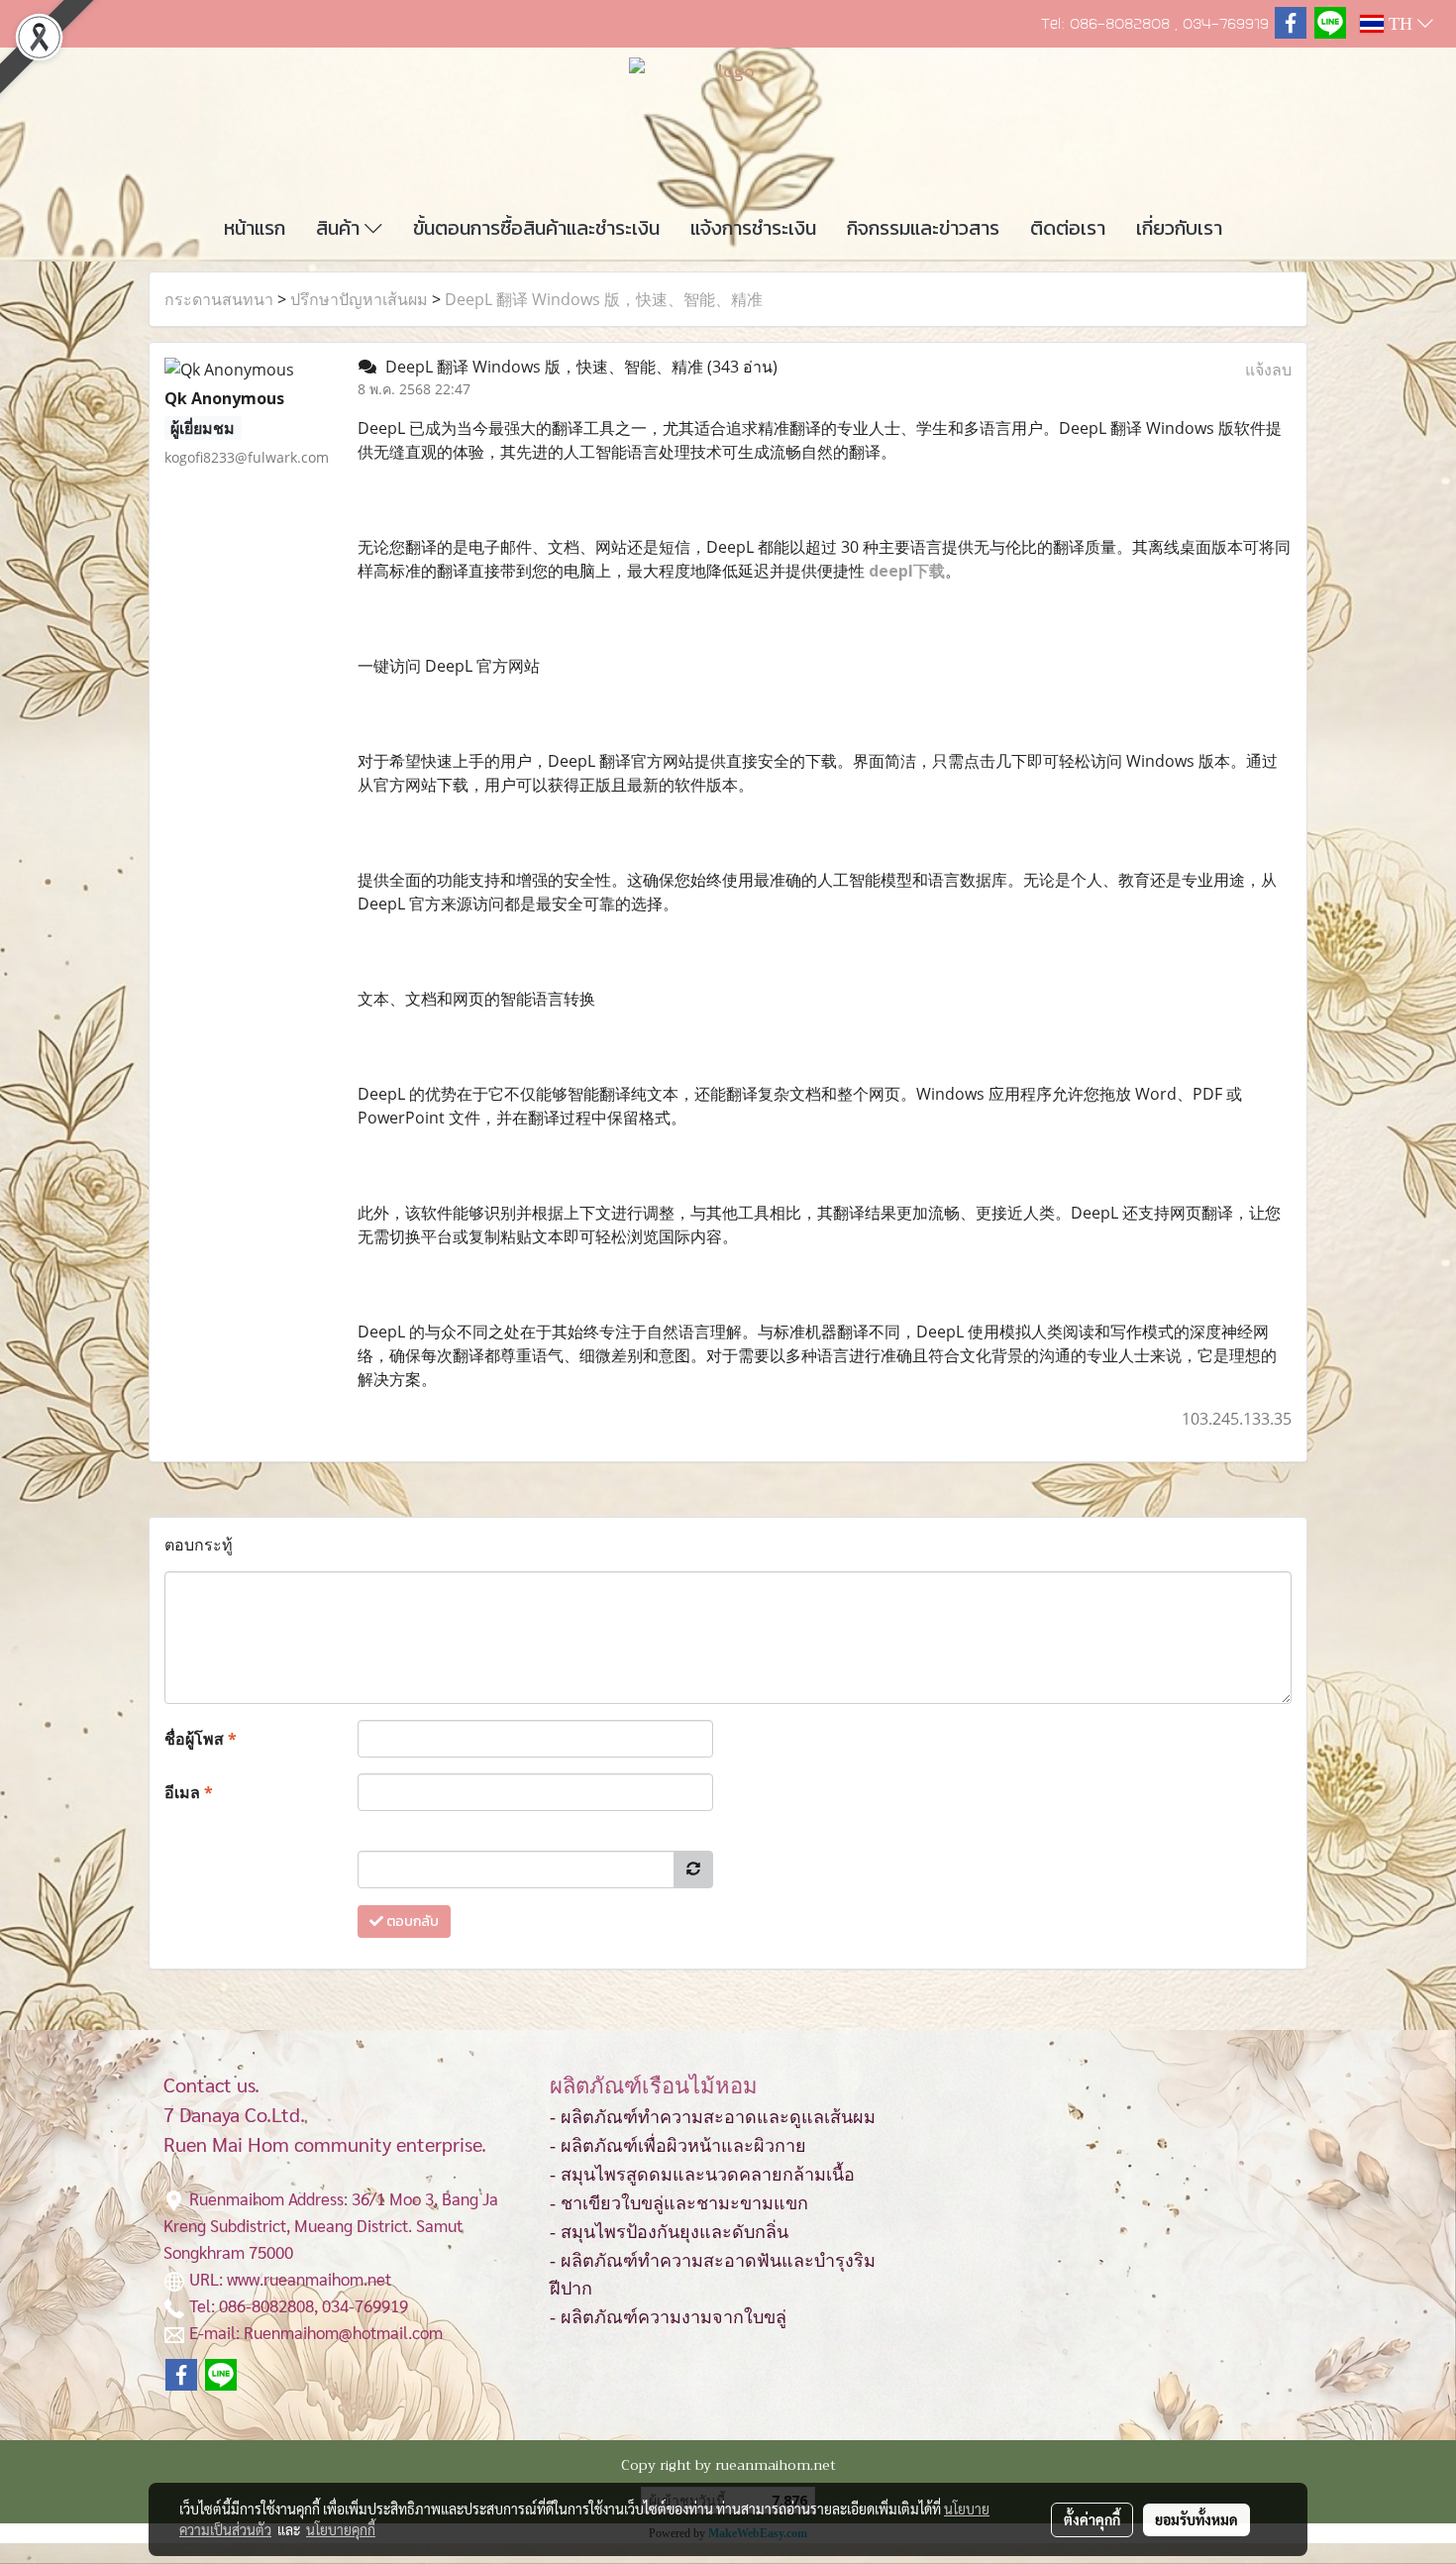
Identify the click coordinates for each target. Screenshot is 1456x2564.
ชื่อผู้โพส (201, 1739)
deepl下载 (907, 571)
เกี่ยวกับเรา (1179, 228)
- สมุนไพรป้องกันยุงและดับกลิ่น (669, 2232)
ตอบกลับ (411, 1922)
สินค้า (340, 228)
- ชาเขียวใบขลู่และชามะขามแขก (679, 2203)
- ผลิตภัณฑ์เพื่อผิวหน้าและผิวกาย (678, 2146)
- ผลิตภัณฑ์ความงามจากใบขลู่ (668, 2317)
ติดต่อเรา (1068, 228)
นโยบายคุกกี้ (341, 2529)
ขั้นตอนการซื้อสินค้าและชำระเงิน (536, 228)
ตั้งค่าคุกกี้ (1092, 2519)
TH (1401, 24)
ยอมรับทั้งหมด (1196, 2519)
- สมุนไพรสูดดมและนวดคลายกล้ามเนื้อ (702, 2175)
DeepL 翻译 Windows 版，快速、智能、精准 (604, 299)
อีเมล (189, 1792)
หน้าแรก (255, 228)
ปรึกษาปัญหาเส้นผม (359, 299)
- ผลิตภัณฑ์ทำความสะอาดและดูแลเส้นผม (713, 2117)
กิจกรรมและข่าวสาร (923, 228)
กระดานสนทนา (219, 299)
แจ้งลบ (1268, 370)
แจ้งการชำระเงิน (753, 228)
